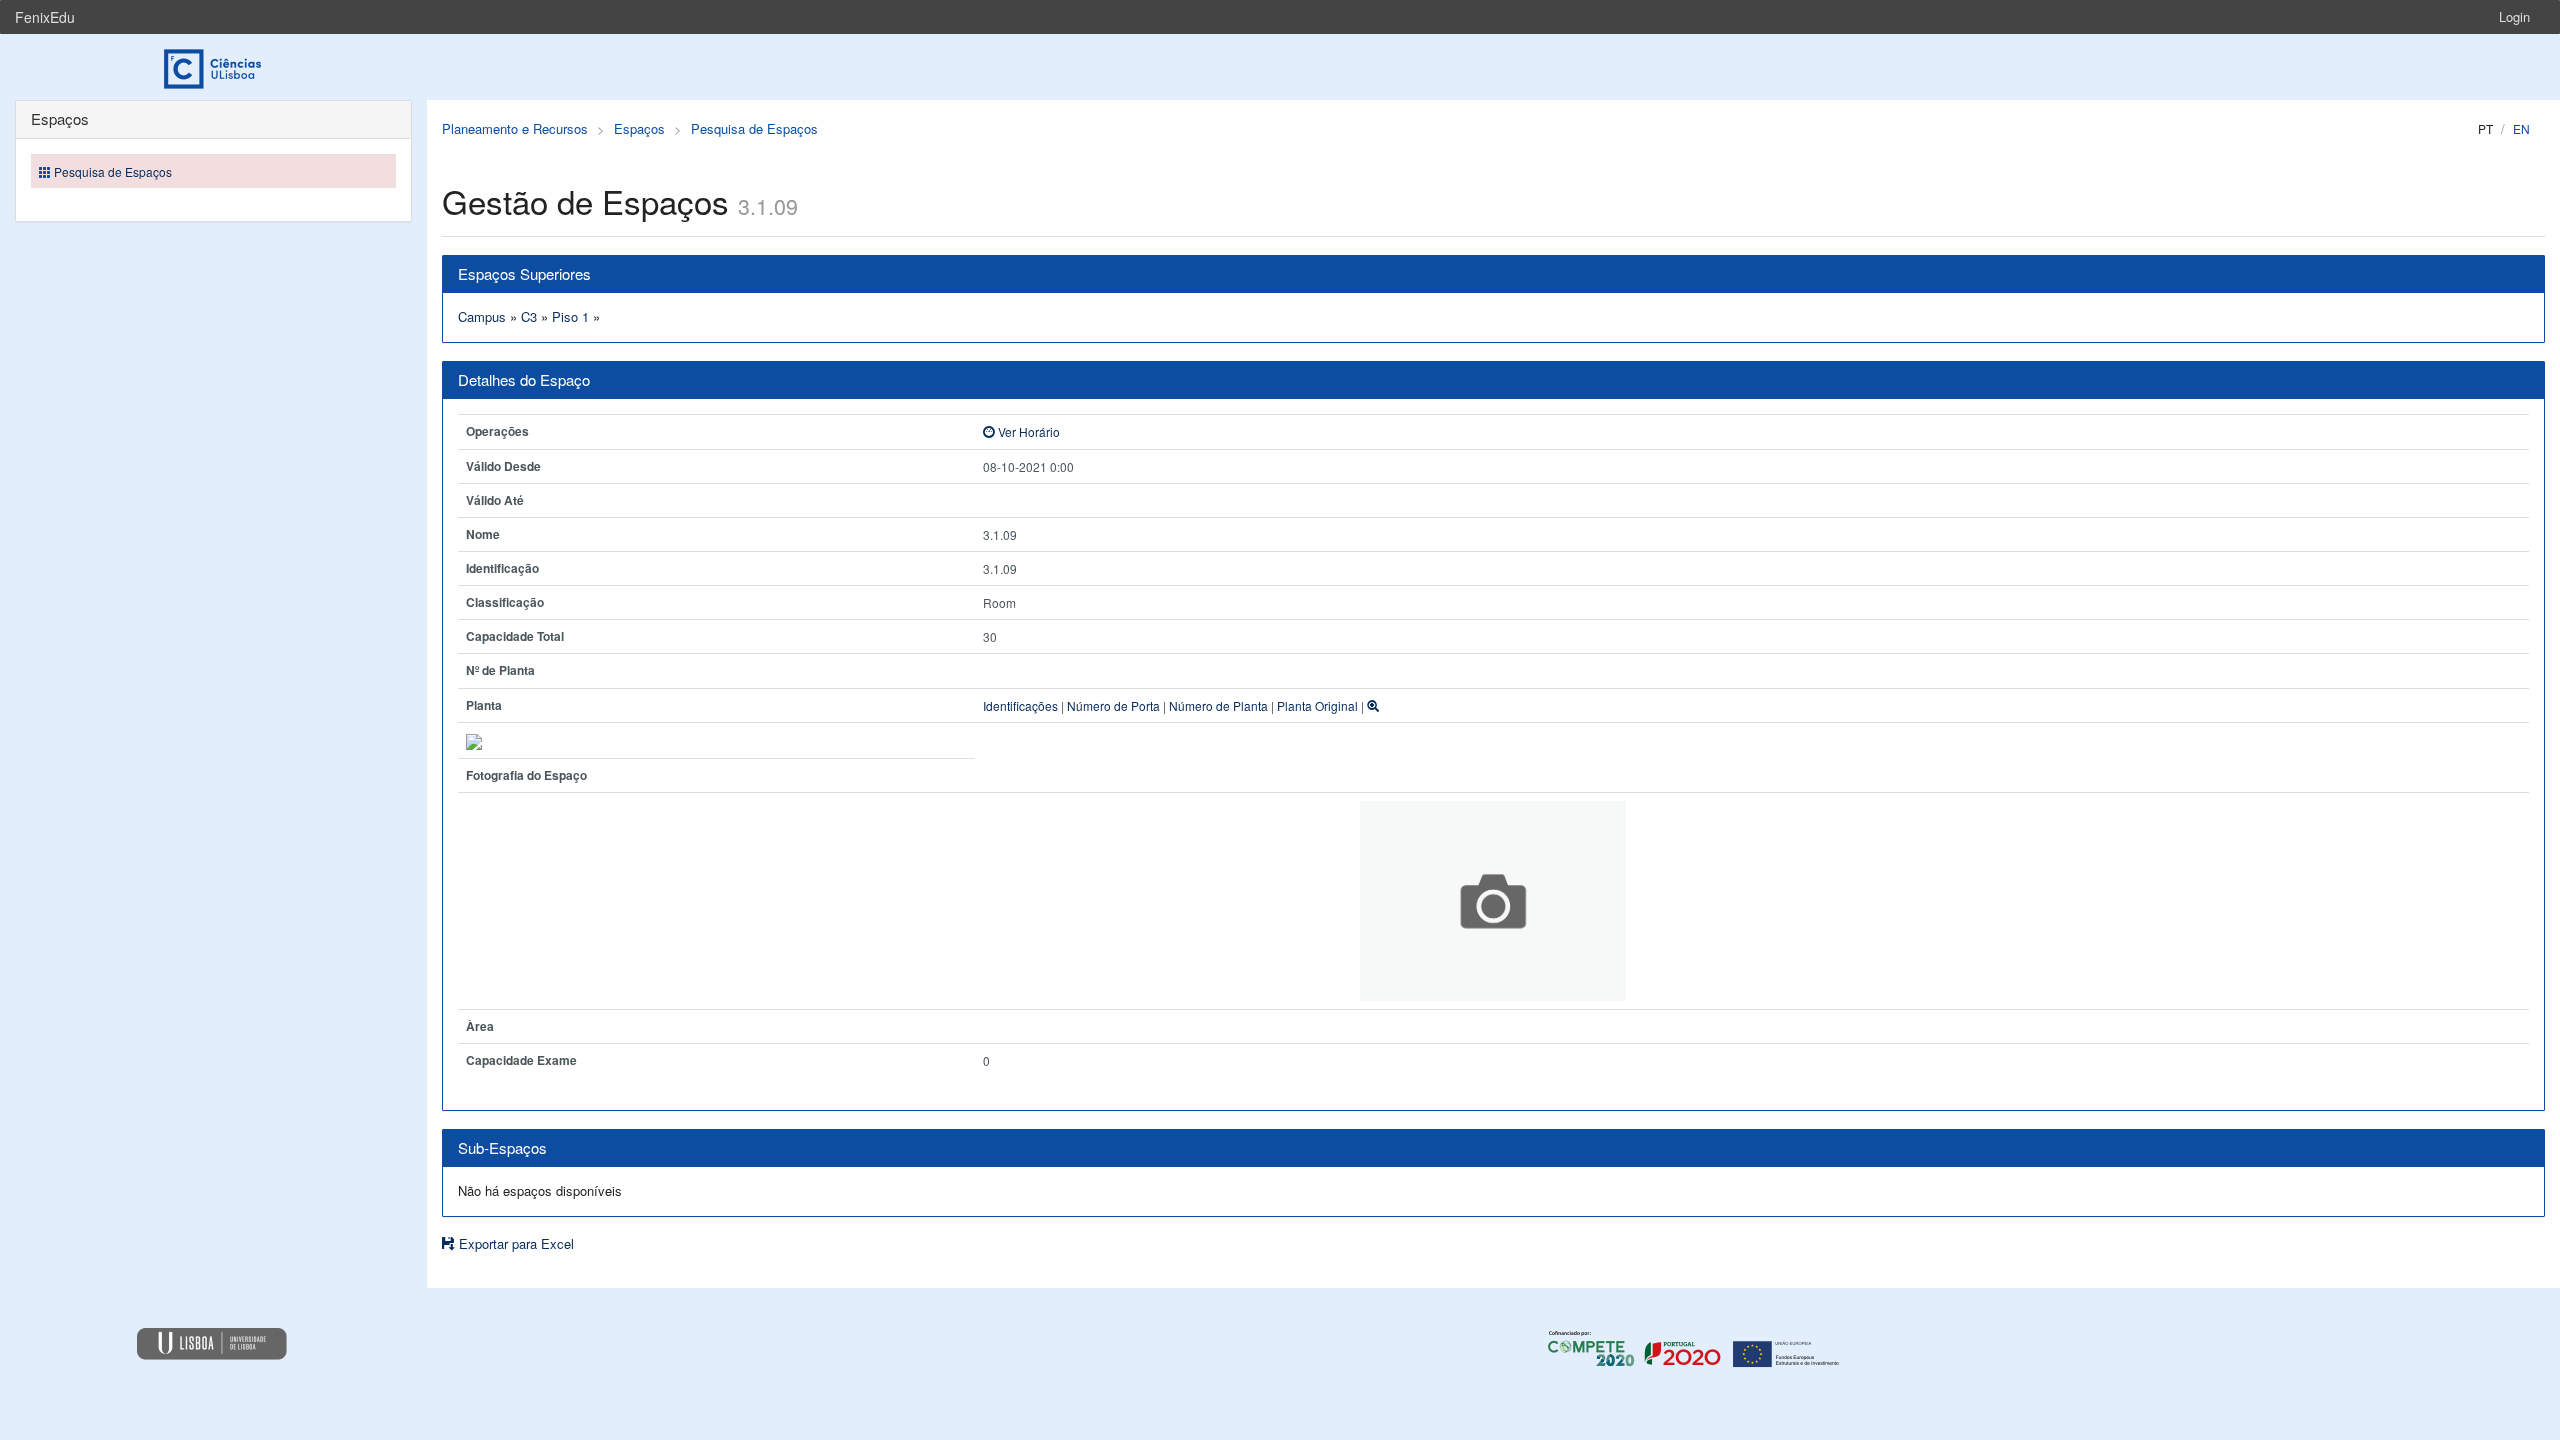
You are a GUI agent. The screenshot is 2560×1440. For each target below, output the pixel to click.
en (2521, 128)
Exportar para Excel (514, 1243)
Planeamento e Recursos (515, 128)
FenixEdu (45, 17)
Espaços (639, 128)
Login (2514, 16)
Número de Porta (1113, 705)
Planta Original (1317, 705)
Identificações (1020, 705)
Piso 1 (570, 316)
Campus (482, 316)
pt (2485, 128)
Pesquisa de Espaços (754, 128)
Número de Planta (1218, 705)
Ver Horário (1027, 431)
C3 (529, 316)
